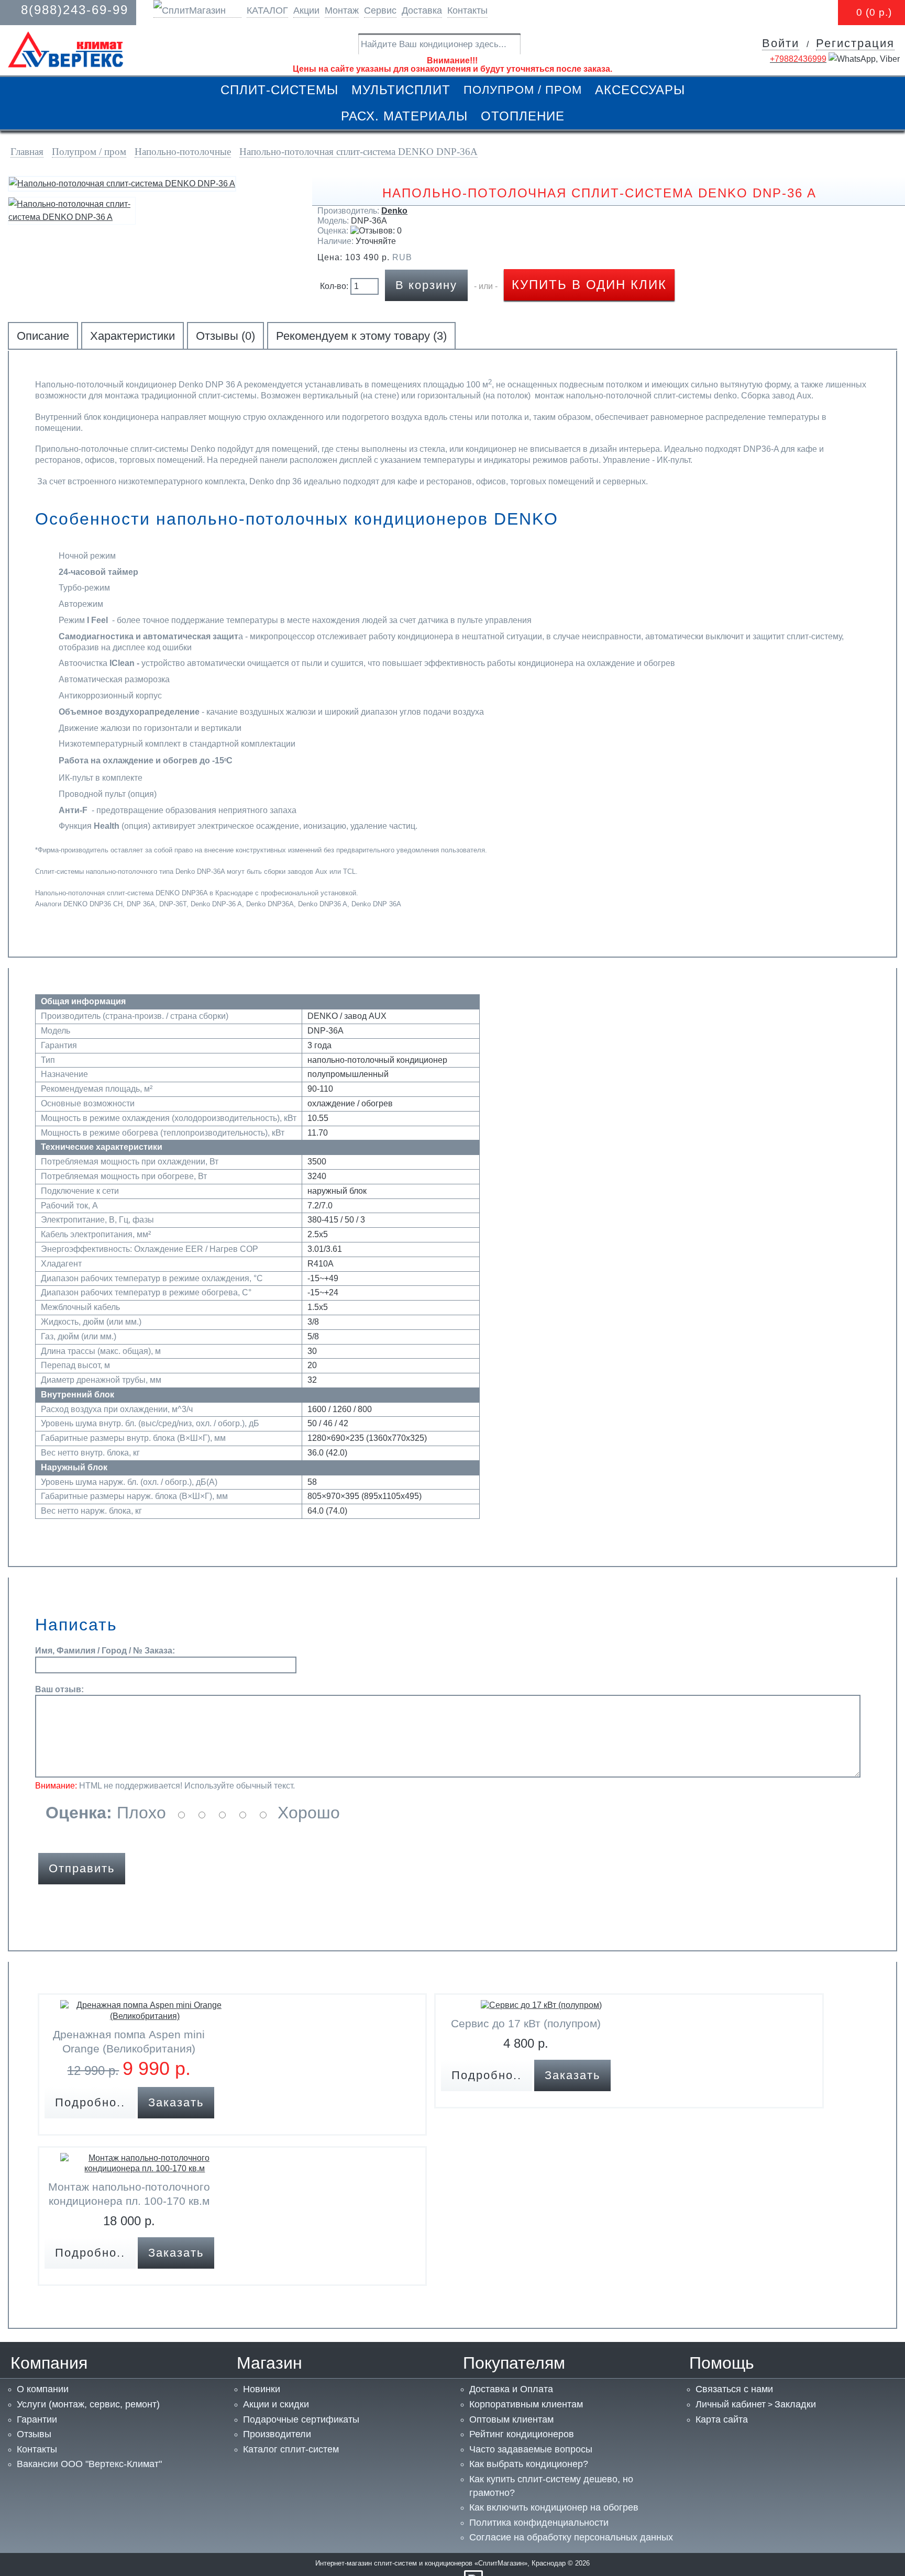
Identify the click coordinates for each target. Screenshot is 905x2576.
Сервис (380, 10)
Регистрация (855, 43)
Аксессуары (640, 90)
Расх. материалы (404, 116)
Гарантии (37, 2419)
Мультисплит (401, 90)
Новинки (262, 2389)
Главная (27, 152)
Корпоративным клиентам (526, 2404)
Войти (781, 43)
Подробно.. (90, 2102)
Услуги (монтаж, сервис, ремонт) (88, 2404)
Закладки (795, 2404)
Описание (43, 336)
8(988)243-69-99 (75, 10)
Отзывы (34, 2434)
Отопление (523, 116)
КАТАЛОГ (267, 10)
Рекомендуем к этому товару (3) (361, 336)
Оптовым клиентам (511, 2419)
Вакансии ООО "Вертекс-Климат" (89, 2464)
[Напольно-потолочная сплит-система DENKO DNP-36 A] (122, 184)
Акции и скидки (276, 2404)
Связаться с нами (734, 2389)
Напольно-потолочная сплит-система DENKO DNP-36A (358, 152)
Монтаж (342, 10)
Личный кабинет (731, 2404)
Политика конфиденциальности (539, 2523)
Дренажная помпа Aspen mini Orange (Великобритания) (129, 2041)
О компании (43, 2389)
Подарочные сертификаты (301, 2419)
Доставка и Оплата (511, 2389)
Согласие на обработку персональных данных (571, 2537)
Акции (306, 10)
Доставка (422, 10)
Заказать (176, 2102)
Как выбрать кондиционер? (529, 2464)
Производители (277, 2434)
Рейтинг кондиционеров (522, 2434)
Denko (394, 211)
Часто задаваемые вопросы (531, 2449)
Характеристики (133, 336)
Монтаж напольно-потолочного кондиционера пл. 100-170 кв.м (129, 2194)
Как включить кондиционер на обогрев (554, 2507)
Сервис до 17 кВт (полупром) (526, 2023)
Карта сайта (722, 2419)
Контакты (467, 10)
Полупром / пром (523, 90)
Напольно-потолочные (183, 152)
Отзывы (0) (225, 336)
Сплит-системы (279, 90)
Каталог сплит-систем (291, 2449)
